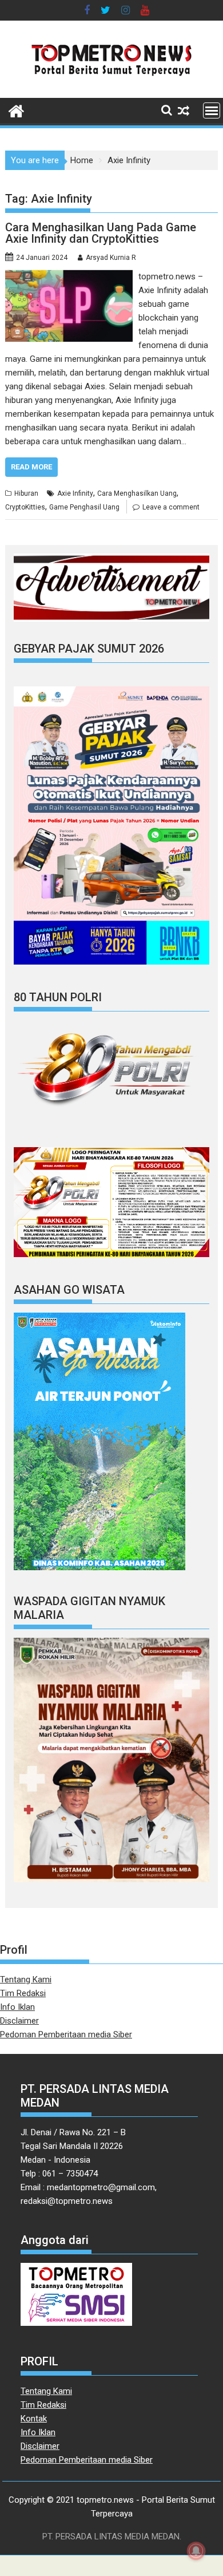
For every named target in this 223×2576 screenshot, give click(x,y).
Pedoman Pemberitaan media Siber (66, 2034)
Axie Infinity (75, 493)
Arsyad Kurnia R (111, 258)
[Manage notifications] (196, 2551)
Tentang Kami (26, 1980)
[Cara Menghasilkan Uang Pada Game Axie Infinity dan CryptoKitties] (69, 276)
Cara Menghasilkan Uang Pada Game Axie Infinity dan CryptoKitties (101, 233)
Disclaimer (19, 2021)
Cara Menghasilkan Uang (137, 493)
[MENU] (212, 110)
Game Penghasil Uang (84, 507)
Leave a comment (171, 507)
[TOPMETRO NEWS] (16, 110)
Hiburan (26, 493)
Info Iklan (17, 2007)
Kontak (34, 2419)
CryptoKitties (25, 507)
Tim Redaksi (23, 1993)
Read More (31, 467)
